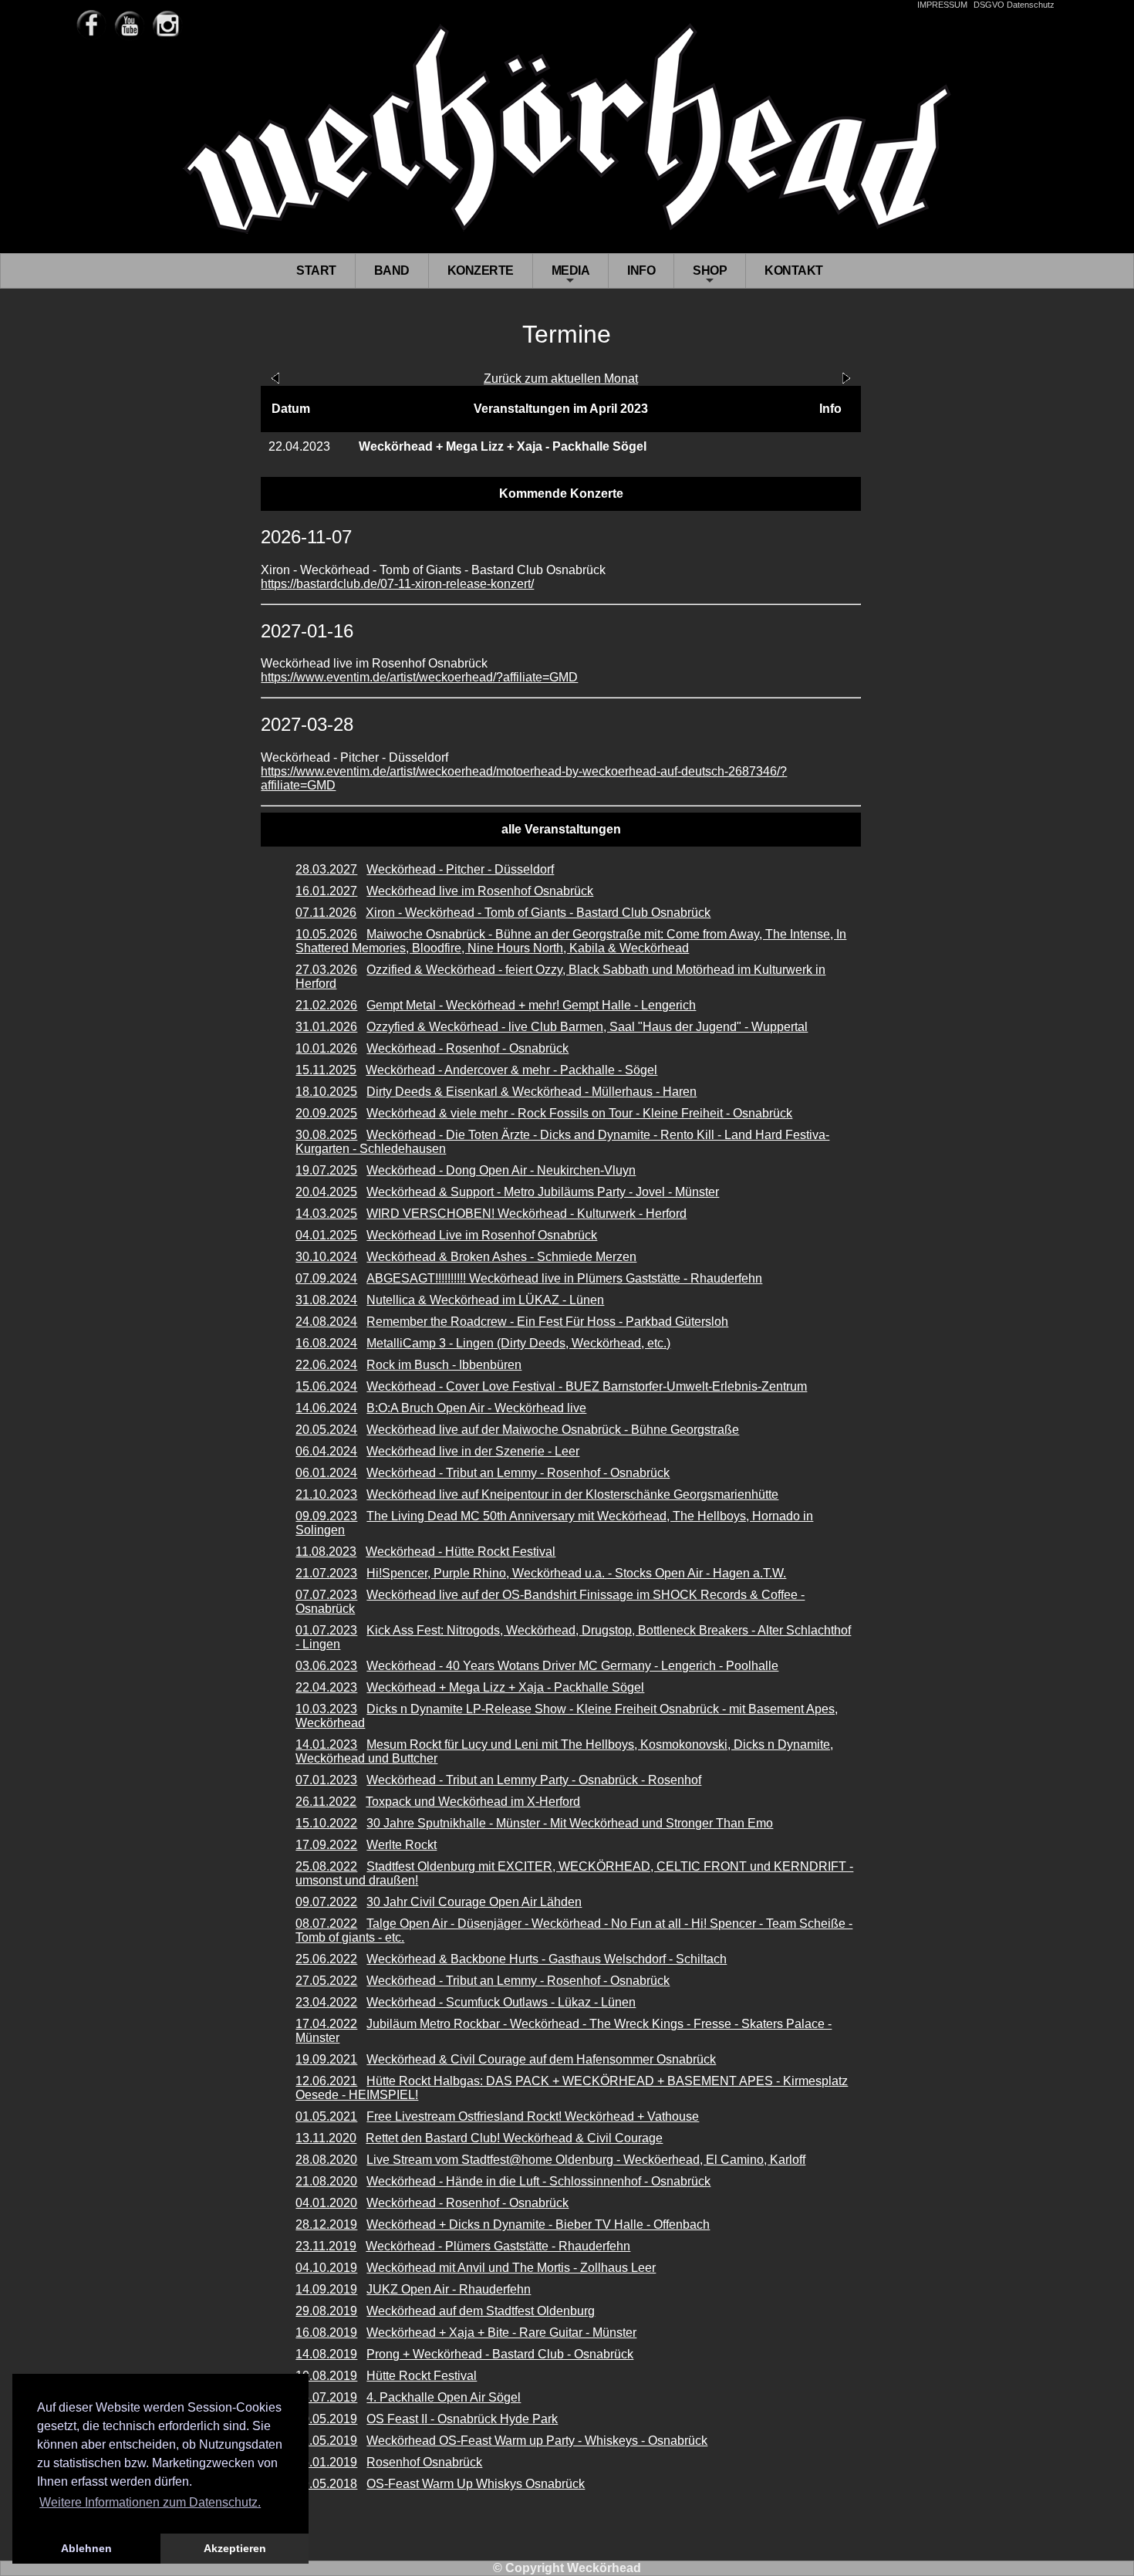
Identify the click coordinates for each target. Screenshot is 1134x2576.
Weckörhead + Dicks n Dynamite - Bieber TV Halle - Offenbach (538, 2224)
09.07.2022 (326, 1902)
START (316, 270)
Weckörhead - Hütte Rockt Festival (461, 1552)
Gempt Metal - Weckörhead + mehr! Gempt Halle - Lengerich (531, 1005)
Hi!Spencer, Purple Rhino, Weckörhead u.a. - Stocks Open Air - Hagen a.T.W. (576, 1573)
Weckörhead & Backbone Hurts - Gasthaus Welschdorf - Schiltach (547, 1959)
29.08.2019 (326, 2311)
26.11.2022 (326, 1802)
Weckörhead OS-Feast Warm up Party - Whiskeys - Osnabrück (537, 2441)
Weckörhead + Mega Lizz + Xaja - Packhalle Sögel (505, 1687)
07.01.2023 (326, 1780)
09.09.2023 (326, 1516)
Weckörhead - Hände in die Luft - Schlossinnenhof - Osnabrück (538, 2181)
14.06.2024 (326, 1408)
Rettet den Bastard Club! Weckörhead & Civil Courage (514, 2138)
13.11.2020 (326, 2138)
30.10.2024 (326, 1257)
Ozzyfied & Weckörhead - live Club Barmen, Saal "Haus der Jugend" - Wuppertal (587, 1027)
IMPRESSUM (942, 5)
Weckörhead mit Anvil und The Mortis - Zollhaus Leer (511, 2268)
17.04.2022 (326, 2024)
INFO (641, 270)
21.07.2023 (326, 1573)
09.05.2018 (326, 2484)
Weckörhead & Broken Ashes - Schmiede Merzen (501, 1257)
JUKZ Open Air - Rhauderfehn (449, 2289)
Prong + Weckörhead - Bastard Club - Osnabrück (500, 2354)
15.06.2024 (326, 1386)
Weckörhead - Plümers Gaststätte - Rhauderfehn (498, 2246)
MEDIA (571, 276)
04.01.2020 (326, 2203)
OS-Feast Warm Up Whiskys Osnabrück (476, 2484)
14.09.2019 (326, 2289)
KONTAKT (794, 270)
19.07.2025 (326, 1170)
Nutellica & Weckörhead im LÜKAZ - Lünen (485, 1300)
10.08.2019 (326, 2376)
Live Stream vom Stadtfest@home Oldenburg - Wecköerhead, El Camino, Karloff (586, 2160)
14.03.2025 (326, 1214)
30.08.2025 (326, 1135)
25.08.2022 (326, 1866)
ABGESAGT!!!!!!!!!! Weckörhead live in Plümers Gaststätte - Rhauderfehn (564, 1278)
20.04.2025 (326, 1192)
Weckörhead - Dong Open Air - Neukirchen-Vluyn (501, 1170)
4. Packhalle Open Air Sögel (444, 2397)
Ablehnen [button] (86, 2548)
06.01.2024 (326, 1473)
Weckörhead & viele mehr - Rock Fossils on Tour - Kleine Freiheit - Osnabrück (579, 1113)
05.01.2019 (326, 2462)
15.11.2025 (326, 1070)
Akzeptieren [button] (235, 2548)
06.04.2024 (326, 1451)
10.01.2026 (326, 1048)
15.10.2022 (326, 1823)
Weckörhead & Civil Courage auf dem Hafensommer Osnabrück (541, 2059)
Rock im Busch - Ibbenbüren (444, 1365)
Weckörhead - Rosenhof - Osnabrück (467, 1048)
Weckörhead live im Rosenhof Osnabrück (480, 891)
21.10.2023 (326, 1494)
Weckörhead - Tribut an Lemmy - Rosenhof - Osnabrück (518, 1473)
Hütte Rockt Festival (422, 2376)
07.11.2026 (326, 913)
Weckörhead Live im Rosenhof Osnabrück (482, 1235)
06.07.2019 (326, 2397)
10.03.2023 (326, 1709)
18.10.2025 (326, 1092)
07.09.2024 (326, 1278)
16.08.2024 (326, 1343)
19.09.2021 (326, 2059)
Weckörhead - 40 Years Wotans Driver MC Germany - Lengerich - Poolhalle (572, 1666)
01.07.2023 (326, 1630)
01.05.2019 (326, 2441)
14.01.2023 (326, 1744)
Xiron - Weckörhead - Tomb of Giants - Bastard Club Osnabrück (538, 913)
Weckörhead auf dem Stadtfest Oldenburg (481, 2311)
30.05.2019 (326, 2419)
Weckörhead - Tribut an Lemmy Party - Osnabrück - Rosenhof (534, 1780)
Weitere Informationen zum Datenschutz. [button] (150, 2502)
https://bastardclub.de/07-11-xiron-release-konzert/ (397, 584)
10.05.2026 (326, 934)
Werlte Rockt (402, 1845)
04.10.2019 (326, 2268)
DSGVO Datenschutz (1014, 5)
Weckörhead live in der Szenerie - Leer (473, 1451)
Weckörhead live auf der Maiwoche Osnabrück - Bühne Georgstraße (553, 1430)
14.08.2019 (326, 2354)
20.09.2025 (326, 1113)
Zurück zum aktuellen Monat (561, 379)
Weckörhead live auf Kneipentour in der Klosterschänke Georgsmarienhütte (572, 1494)
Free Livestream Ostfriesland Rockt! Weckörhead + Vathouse (533, 2116)
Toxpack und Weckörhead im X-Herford (473, 1802)
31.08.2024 (326, 1300)
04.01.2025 (326, 1235)
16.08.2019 (326, 2333)
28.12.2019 (326, 2224)
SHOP (710, 276)
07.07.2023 (326, 1595)
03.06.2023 (326, 1666)
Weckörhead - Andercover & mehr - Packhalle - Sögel (511, 1070)
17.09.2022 (326, 1845)
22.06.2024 (326, 1365)
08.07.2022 (326, 1924)
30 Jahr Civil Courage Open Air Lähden (474, 1902)
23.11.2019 (326, 2246)
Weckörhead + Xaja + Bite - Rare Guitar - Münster (501, 2333)
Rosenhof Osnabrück (424, 2462)
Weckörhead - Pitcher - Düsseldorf (460, 869)
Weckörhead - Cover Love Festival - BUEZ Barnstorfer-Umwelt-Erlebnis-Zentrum (587, 1386)
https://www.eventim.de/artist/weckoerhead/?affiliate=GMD (419, 677)
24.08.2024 (326, 1322)
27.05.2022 (326, 1981)
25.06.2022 (326, 1959)
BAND (392, 270)
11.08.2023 (326, 1552)
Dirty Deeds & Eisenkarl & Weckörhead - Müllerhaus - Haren (532, 1092)
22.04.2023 (326, 1687)
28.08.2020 (326, 2160)
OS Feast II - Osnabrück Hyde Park (462, 2419)
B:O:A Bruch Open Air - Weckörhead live (476, 1408)
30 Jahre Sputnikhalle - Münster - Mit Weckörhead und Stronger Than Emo (570, 1823)
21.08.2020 (326, 2181)
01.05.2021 (326, 2116)
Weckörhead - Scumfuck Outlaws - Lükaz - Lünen (501, 2002)
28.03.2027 (326, 869)
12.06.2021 (326, 2081)
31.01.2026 (326, 1027)
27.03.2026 (326, 970)
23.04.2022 (326, 2002)
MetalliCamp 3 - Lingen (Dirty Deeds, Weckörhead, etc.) (518, 1343)
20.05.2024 (326, 1430)
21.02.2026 (326, 1005)
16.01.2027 (326, 891)
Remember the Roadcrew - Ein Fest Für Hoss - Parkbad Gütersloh (547, 1322)
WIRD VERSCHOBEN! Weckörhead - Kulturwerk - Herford (526, 1214)
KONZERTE (481, 270)
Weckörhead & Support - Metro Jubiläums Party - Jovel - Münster (543, 1192)
